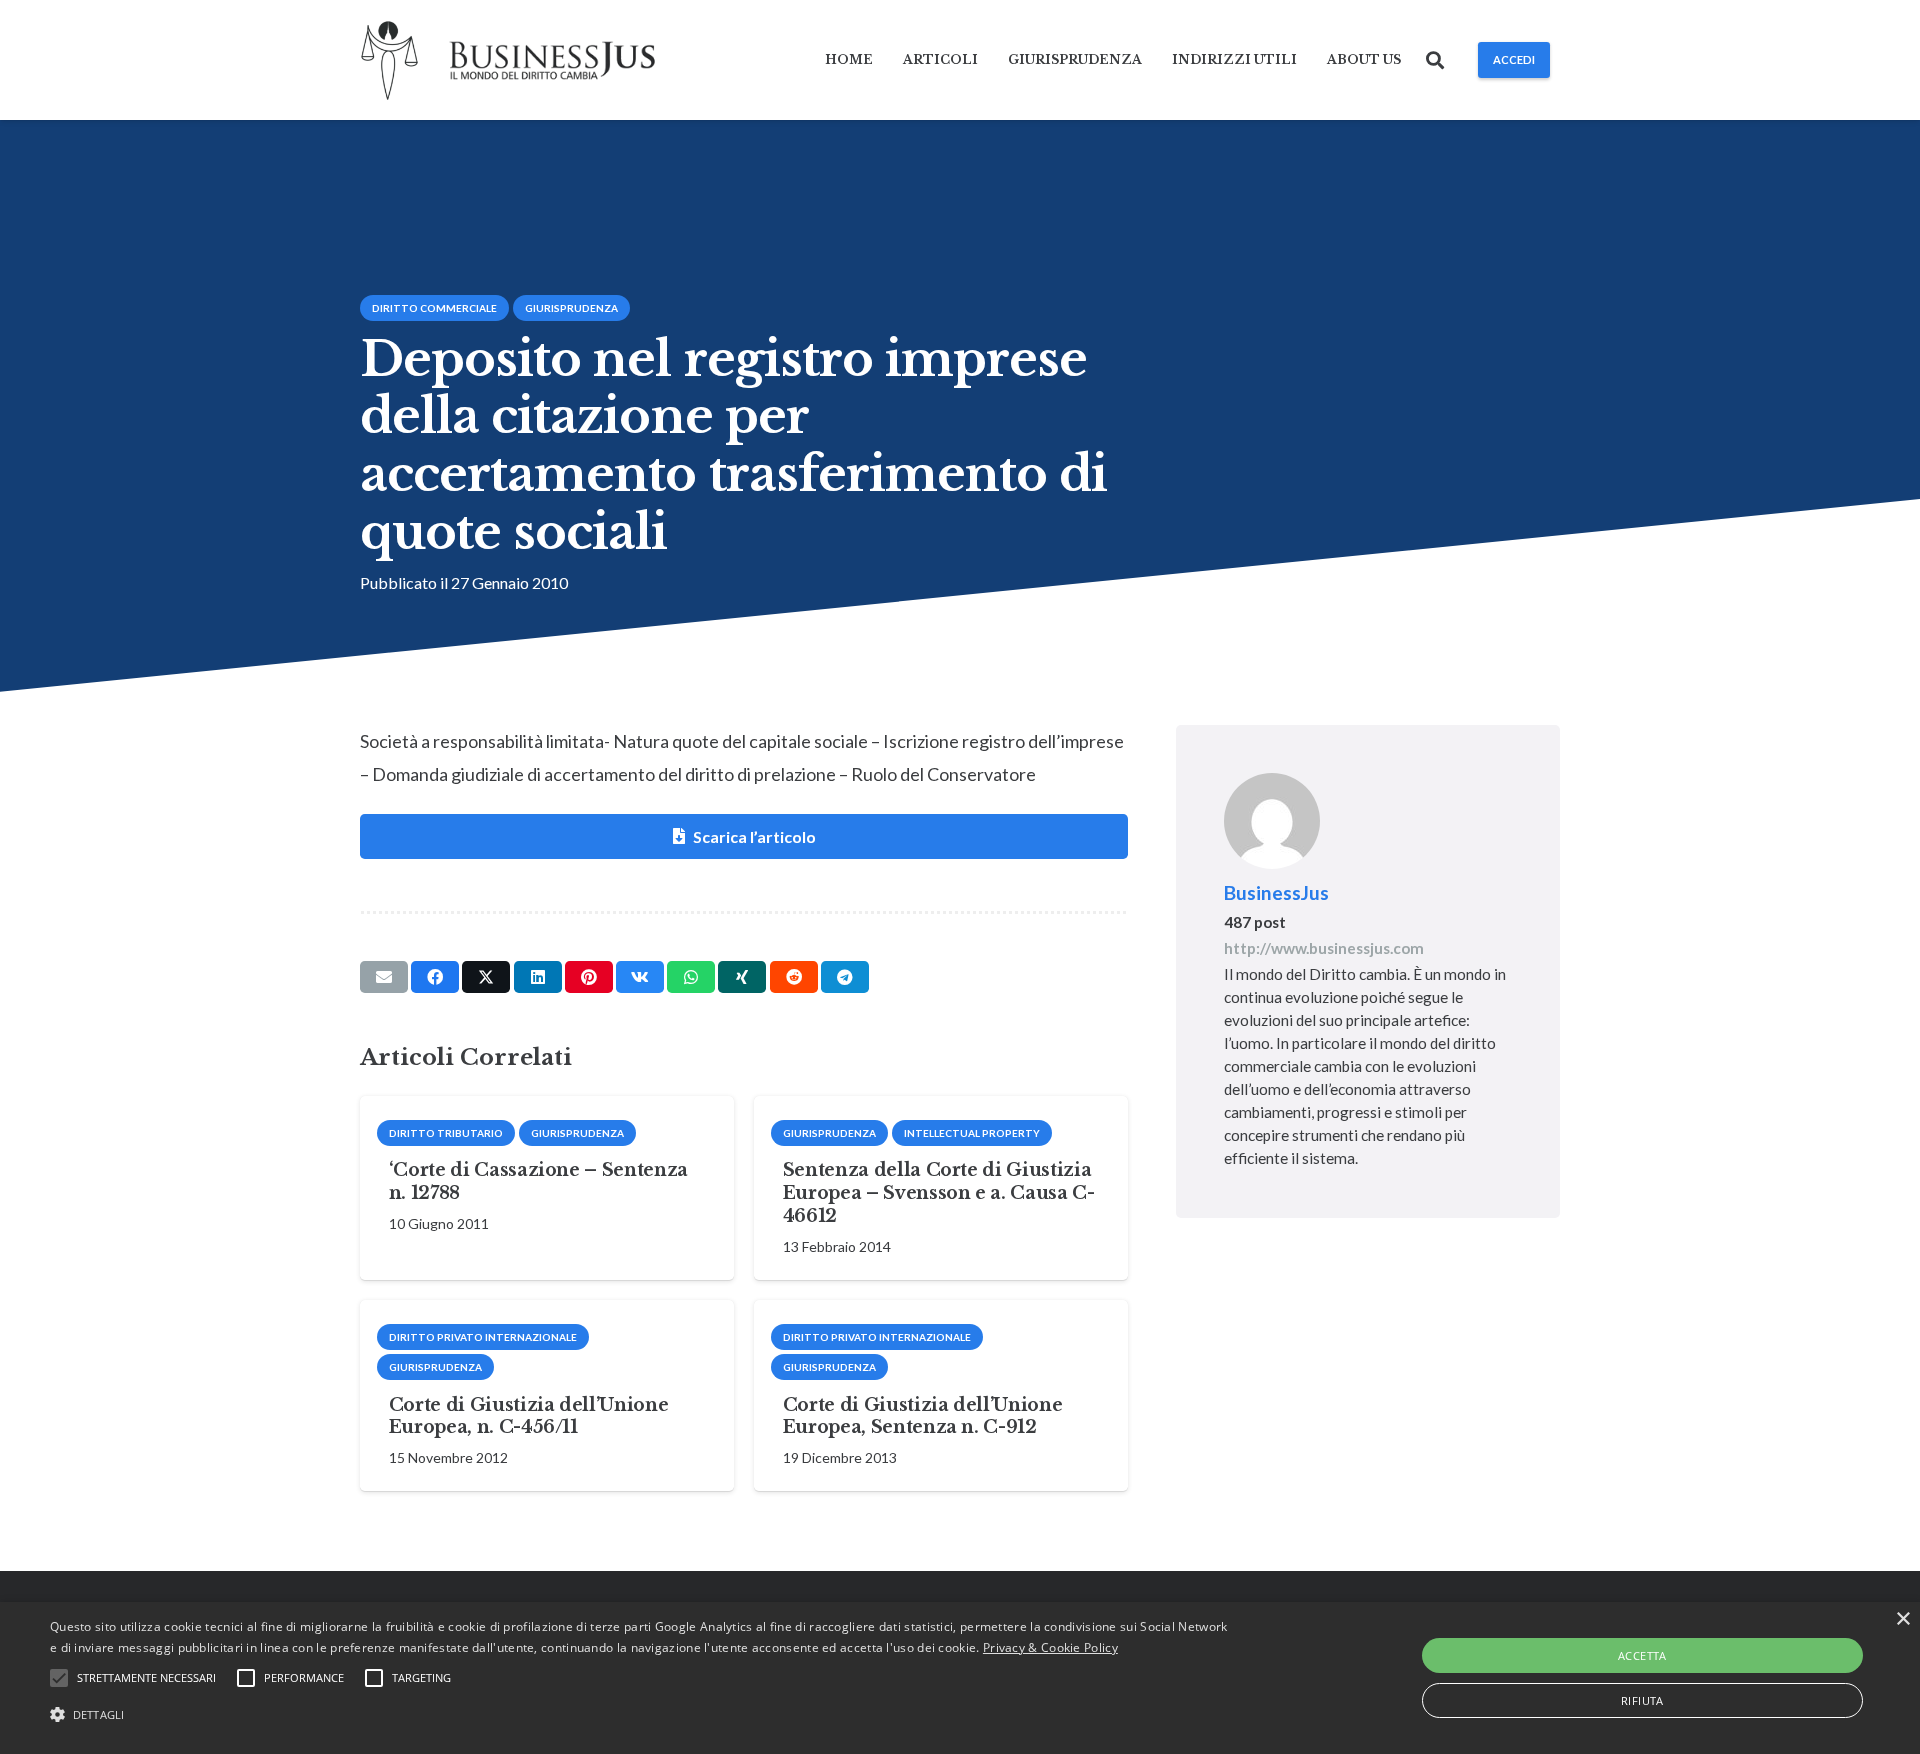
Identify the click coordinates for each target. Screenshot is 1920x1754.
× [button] (1902, 1619)
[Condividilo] (435, 977)
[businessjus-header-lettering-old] (552, 60)
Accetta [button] (1642, 1655)
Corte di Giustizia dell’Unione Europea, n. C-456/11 (528, 1416)
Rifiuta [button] (1642, 1700)
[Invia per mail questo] (384, 977)
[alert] (960, 1678)
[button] (1436, 60)
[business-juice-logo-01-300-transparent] (390, 60)
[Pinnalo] (589, 977)
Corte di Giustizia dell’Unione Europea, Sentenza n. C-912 (922, 1416)
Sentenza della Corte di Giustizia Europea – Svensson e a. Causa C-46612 (939, 1193)
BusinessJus (1276, 892)
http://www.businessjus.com (1324, 948)
